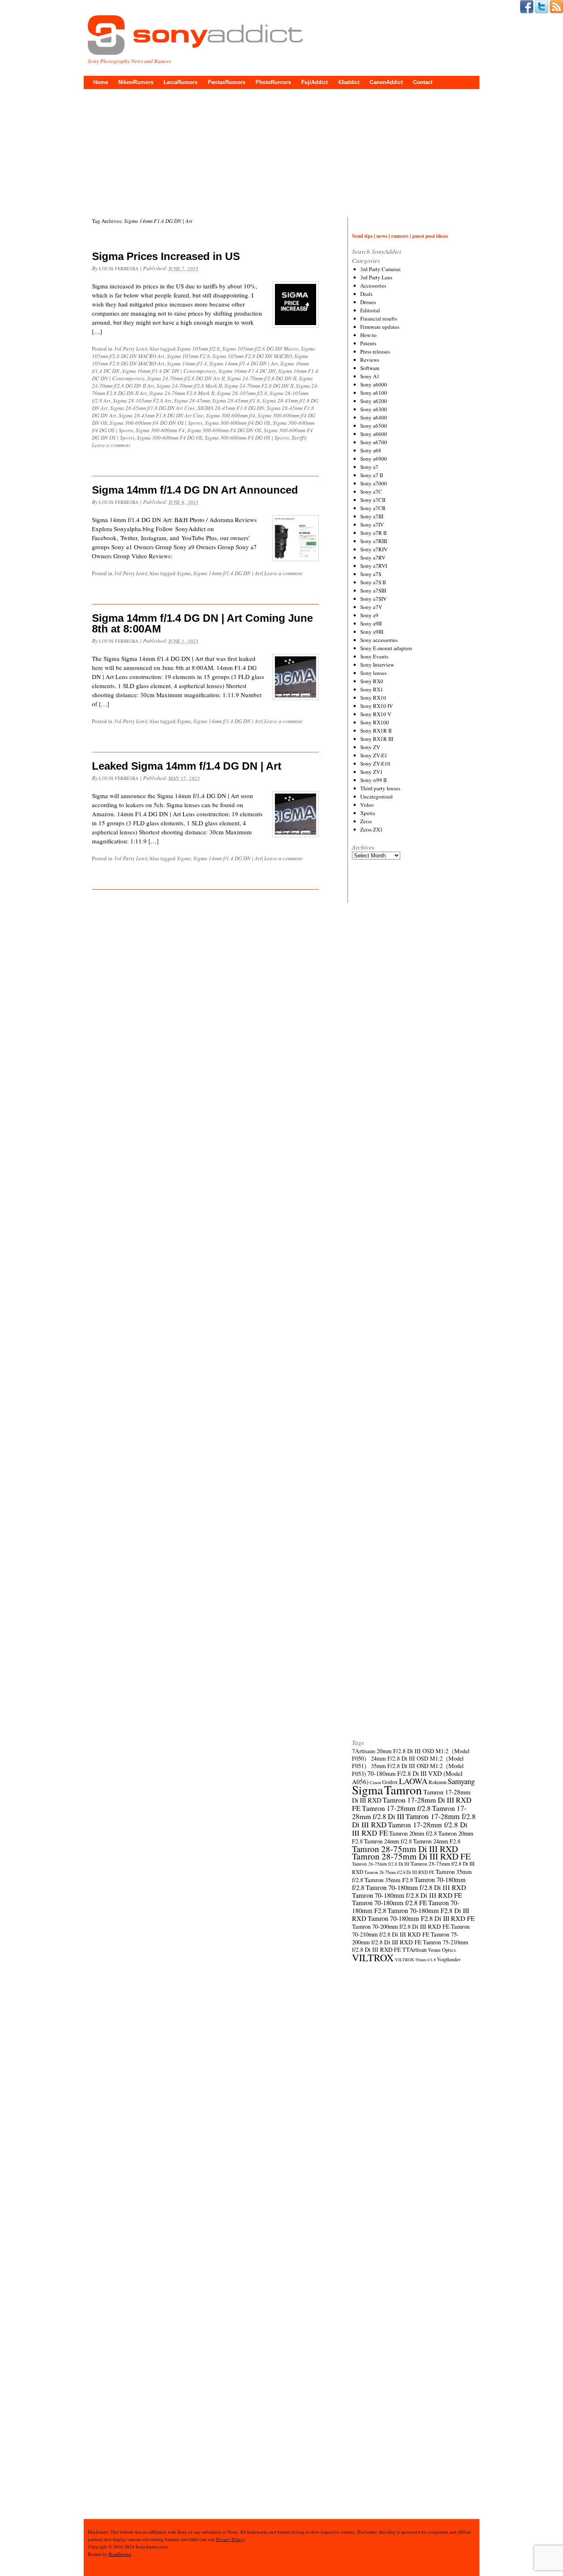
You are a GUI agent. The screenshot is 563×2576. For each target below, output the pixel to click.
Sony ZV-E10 (375, 763)
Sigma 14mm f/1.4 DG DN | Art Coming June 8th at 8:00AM (202, 623)
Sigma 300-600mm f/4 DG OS (238, 423)
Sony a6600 (374, 434)
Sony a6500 (374, 426)
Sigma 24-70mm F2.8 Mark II (182, 393)
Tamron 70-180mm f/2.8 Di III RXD (416, 1888)
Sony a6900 (374, 459)
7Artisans (364, 1751)
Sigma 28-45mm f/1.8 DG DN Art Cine (152, 408)
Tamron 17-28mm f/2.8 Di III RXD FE (410, 1829)
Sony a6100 (374, 393)
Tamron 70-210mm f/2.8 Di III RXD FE (411, 1930)
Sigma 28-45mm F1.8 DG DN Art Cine (161, 415)
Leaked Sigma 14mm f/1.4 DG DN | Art (187, 766)
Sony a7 (369, 467)
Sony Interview (377, 665)
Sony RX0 (372, 681)
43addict (349, 82)
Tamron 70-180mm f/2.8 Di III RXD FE (407, 1895)
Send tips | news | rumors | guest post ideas (400, 235)
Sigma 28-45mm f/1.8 (236, 400)
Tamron (403, 1790)
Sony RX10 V (376, 714)
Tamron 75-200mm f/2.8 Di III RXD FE (405, 1938)
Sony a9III (372, 632)
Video (367, 805)
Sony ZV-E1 (374, 755)
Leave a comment (111, 445)
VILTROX (373, 1958)
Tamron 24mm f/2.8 (388, 1841)
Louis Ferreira (119, 268)
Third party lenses (380, 788)
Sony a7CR (373, 508)
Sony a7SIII (373, 590)
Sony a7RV (373, 557)
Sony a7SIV (373, 599)
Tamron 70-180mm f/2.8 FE (389, 1903)
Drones (368, 302)
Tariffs (298, 438)
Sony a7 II (372, 475)
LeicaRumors (181, 82)
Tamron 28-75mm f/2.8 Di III (381, 1864)
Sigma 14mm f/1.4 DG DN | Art (244, 363)
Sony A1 (370, 376)
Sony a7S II (373, 582)
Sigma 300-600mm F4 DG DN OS (224, 430)
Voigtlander (449, 1959)
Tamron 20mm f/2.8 (413, 1833)
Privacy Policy (230, 2539)
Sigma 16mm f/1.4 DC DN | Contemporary (169, 371)
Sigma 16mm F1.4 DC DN (247, 371)
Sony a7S (371, 574)
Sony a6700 (374, 442)
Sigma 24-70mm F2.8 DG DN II (259, 386)
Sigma (184, 573)
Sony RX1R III (377, 739)
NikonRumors (136, 82)
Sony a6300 (374, 409)
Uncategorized (377, 796)
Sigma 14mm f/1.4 (187, 363)
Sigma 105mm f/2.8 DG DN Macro (260, 349)
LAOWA (413, 1781)
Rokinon (437, 1782)
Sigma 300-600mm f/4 (231, 415)
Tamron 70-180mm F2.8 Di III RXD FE (421, 1918)
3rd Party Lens (130, 349)
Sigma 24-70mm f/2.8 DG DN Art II (186, 378)
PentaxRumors (226, 82)
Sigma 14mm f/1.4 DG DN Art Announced (195, 490)
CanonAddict (386, 82)
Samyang (461, 1781)
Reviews (370, 360)
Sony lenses (373, 673)
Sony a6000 (374, 384)
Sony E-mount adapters (386, 648)
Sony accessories (379, 640)
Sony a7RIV (374, 549)
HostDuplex (120, 2554)
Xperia (368, 813)
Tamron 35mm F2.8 (389, 1880)
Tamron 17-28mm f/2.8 (396, 1808)
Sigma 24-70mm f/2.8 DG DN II (262, 378)
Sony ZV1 (372, 772)
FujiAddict (314, 82)
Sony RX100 (375, 722)
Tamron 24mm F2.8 (437, 1841)
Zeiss (366, 821)
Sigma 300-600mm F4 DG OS (170, 438)
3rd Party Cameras (380, 269)
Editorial (370, 310)
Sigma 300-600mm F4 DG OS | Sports (247, 438)
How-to (368, 335)
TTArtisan (414, 1950)
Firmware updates (380, 327)
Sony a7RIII (374, 541)
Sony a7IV (372, 525)
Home (101, 82)
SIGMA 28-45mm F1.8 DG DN (231, 408)
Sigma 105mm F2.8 (188, 356)
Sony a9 (369, 615)
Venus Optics (442, 1950)
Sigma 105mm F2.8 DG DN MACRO (252, 356)
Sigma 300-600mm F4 (160, 430)
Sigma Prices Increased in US (166, 256)
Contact (423, 82)
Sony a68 (371, 450)
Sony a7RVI (374, 566)
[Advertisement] (281, 151)
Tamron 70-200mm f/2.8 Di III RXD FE (401, 1926)
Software (370, 368)
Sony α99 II (373, 780)
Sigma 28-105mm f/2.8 (242, 393)
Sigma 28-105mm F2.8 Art (142, 400)
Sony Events (374, 656)
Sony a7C (371, 492)
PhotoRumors (273, 82)
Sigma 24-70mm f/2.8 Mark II (189, 386)
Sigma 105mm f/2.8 (198, 349)
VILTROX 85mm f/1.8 (415, 1960)
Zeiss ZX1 (372, 829)
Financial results (379, 318)
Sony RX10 (373, 698)
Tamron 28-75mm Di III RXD (405, 1849)
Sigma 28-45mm (192, 400)
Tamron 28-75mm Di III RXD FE (411, 1856)
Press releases (375, 351)
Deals (366, 294)
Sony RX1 (372, 689)
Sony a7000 (374, 483)
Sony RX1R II (376, 731)
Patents (368, 343)
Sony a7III (372, 516)
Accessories (373, 286)
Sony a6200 (374, 401)
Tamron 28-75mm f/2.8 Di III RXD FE (399, 1872)
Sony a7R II (373, 533)
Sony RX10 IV (377, 706)
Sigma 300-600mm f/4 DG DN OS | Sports (156, 423)
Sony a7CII (373, 500)
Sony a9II (371, 623)
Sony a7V (371, 607)
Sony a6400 (374, 417)
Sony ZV (370, 747)
